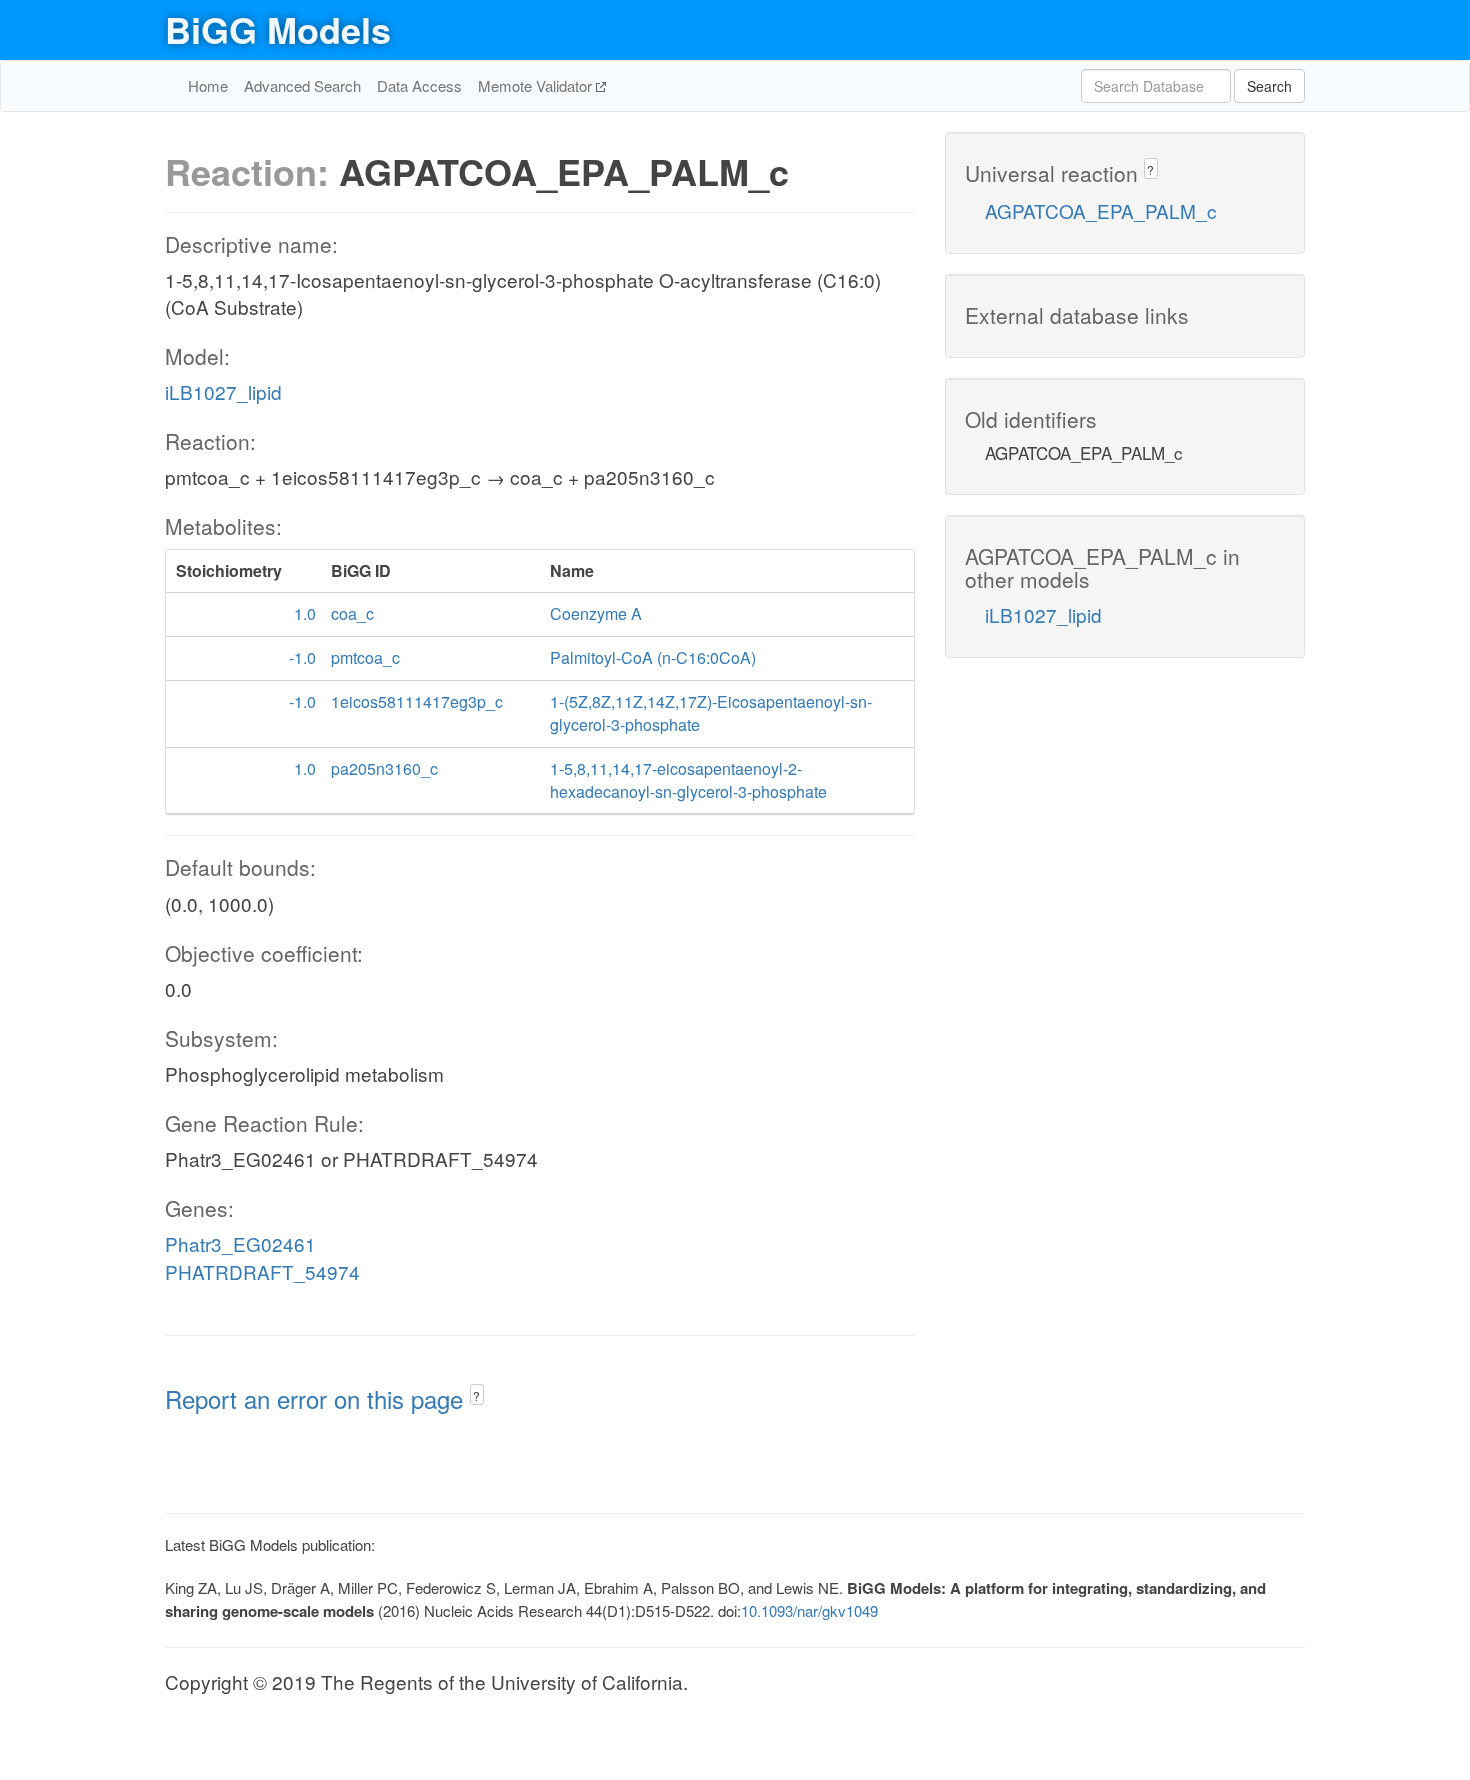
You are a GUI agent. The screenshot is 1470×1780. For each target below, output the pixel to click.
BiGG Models (278, 29)
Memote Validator (537, 85)
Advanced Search (302, 85)
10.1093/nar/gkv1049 (809, 1610)
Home (208, 85)
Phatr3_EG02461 (240, 1243)
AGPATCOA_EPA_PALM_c (1101, 210)
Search (1269, 86)
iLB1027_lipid (223, 391)
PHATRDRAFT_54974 (262, 1271)
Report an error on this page (317, 1398)
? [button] (476, 1395)
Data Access (419, 85)
